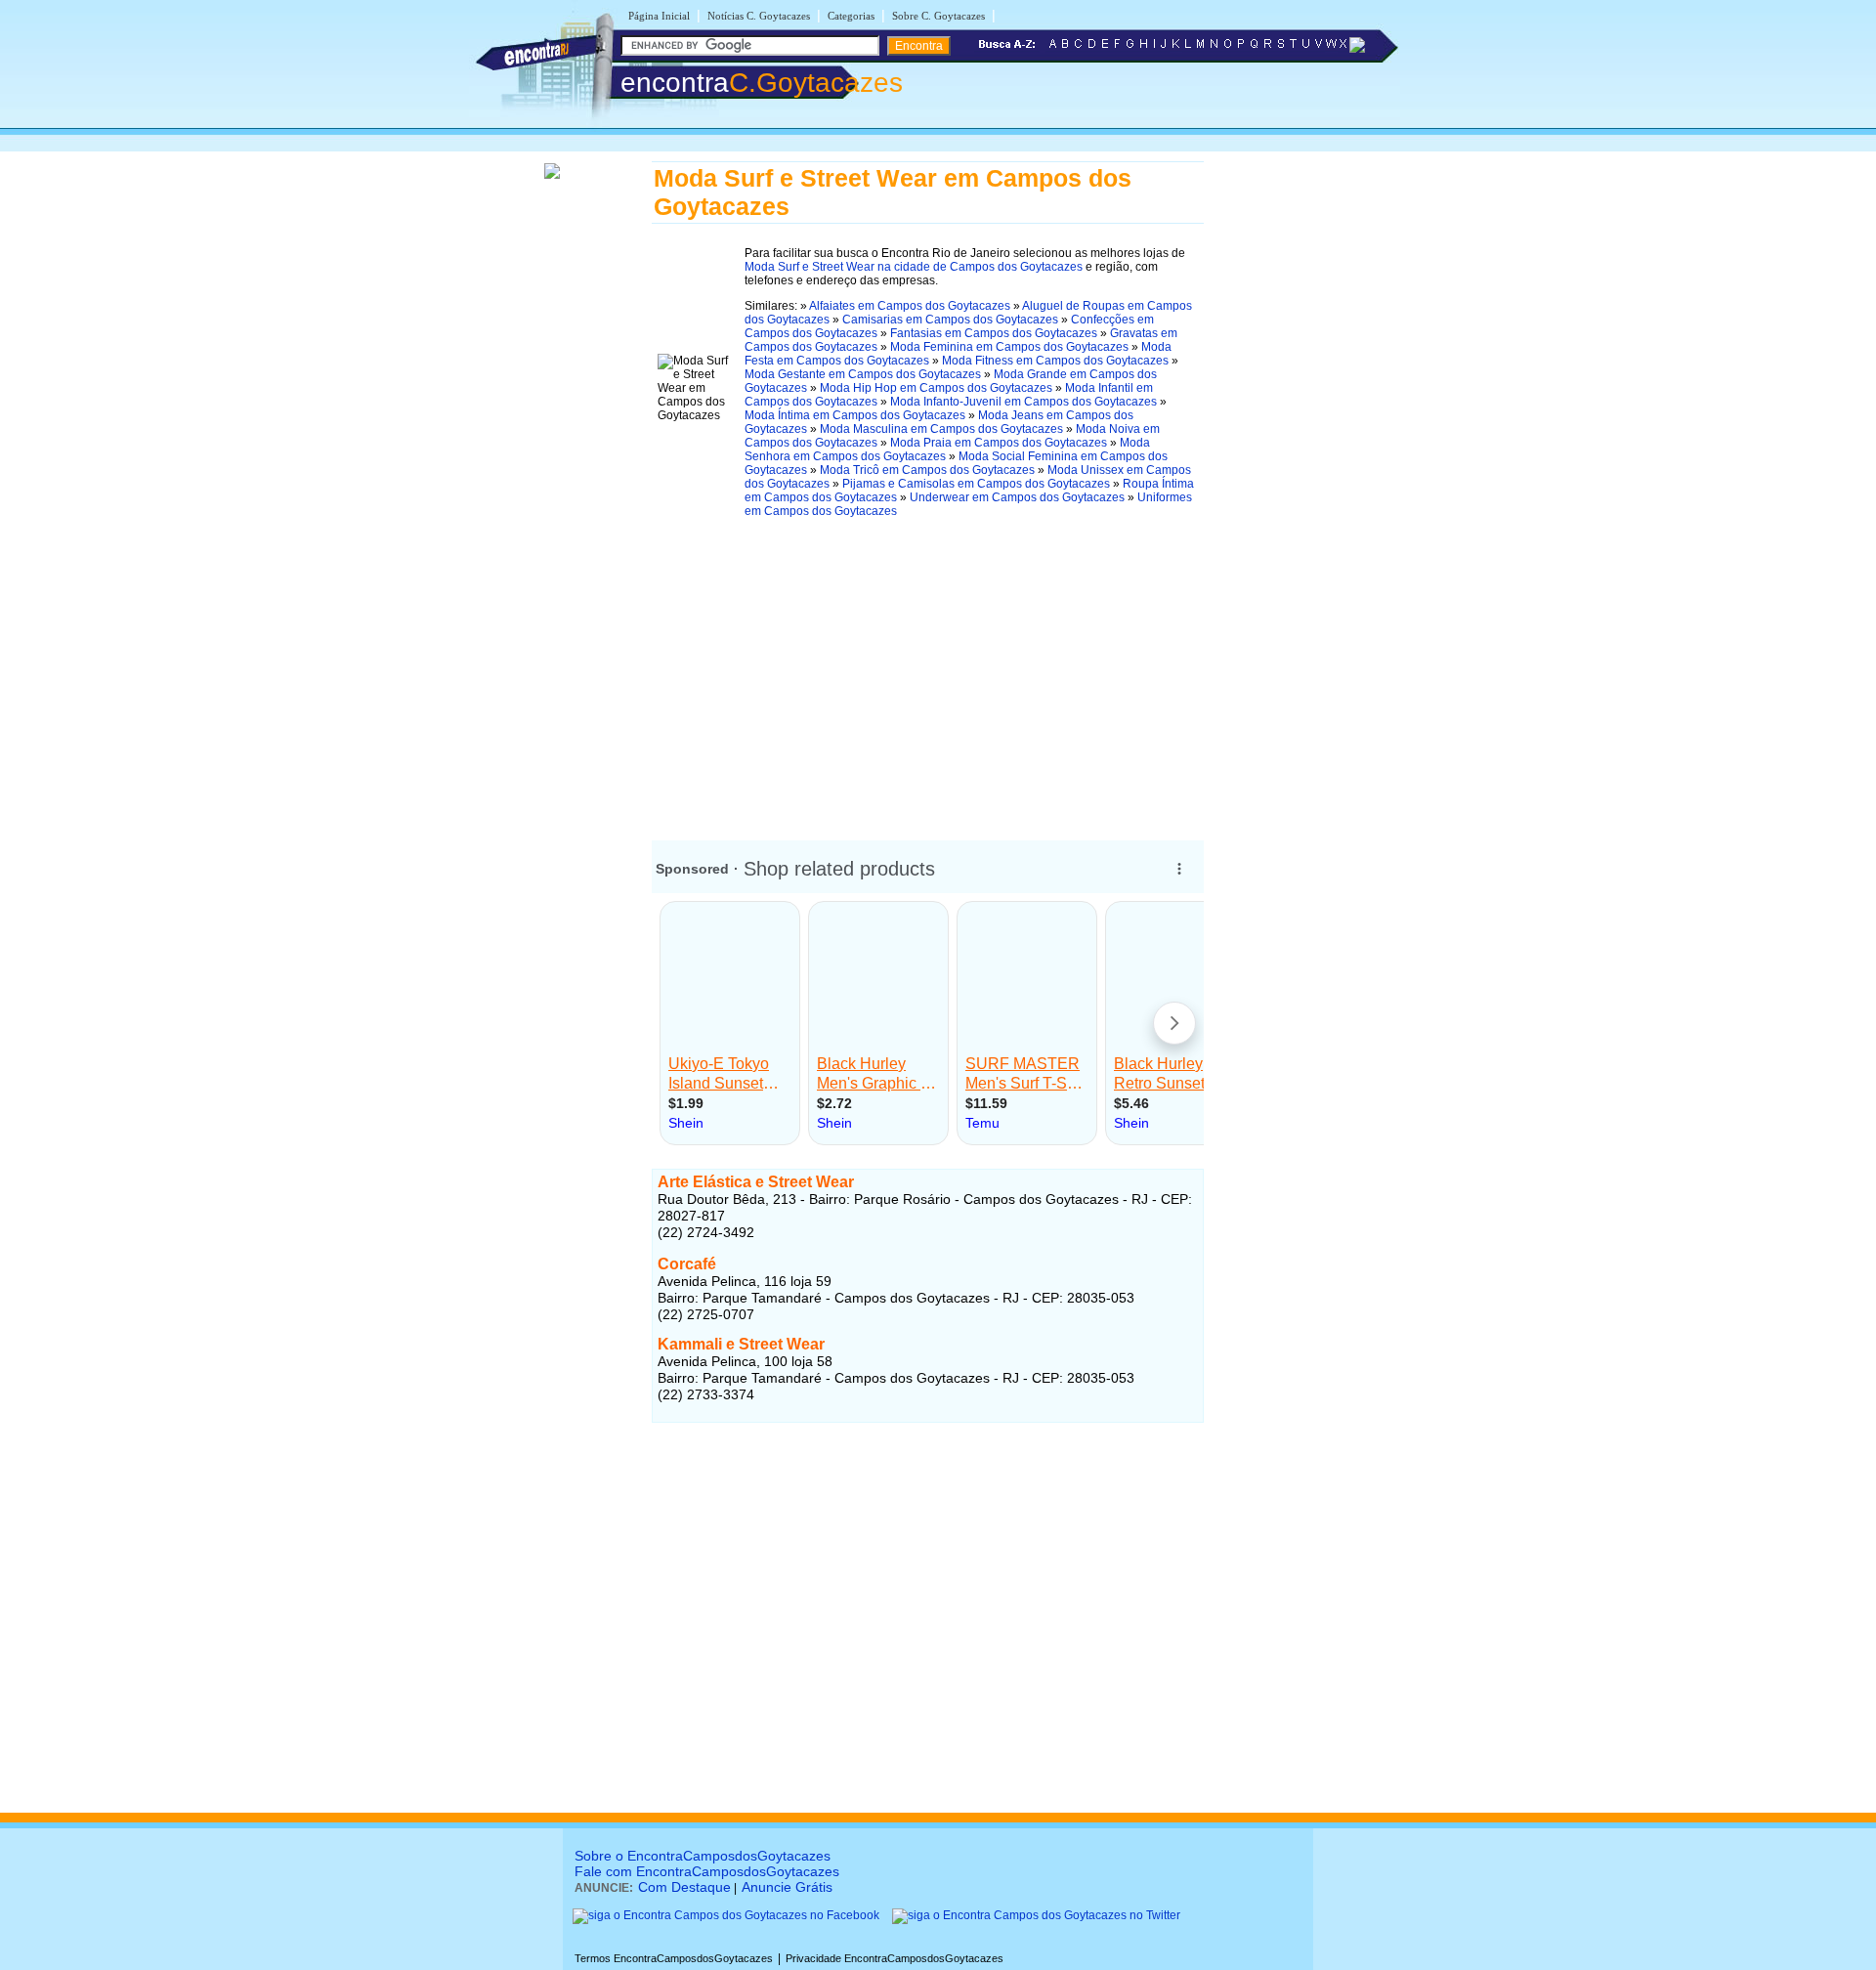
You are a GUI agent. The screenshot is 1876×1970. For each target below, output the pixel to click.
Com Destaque (684, 1887)
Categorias (851, 16)
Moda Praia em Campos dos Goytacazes (999, 443)
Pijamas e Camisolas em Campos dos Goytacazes (976, 484)
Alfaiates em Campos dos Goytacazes (910, 306)
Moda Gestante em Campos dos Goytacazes (863, 374)
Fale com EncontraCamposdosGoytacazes (707, 1871)
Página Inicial (659, 16)
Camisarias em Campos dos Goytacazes (950, 320)
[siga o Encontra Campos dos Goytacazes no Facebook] (726, 1915)
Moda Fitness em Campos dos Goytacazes (1055, 361)
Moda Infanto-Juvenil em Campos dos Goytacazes (1023, 402)
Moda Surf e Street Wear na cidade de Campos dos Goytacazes (914, 267)
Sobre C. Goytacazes (938, 16)
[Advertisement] (928, 672)
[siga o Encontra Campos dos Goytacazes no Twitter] (1036, 1915)
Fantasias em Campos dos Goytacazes (994, 333)
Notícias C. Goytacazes (759, 16)
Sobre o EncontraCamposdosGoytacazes (703, 1856)
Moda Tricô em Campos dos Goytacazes (927, 470)
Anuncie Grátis (787, 1887)
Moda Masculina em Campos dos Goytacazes (941, 429)
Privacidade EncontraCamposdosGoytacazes (895, 1958)
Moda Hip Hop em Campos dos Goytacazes (936, 388)
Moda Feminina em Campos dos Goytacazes (1009, 347)
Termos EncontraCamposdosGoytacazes (674, 1958)
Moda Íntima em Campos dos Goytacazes (855, 415)
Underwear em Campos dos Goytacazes (1017, 497)
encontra (762, 83)
